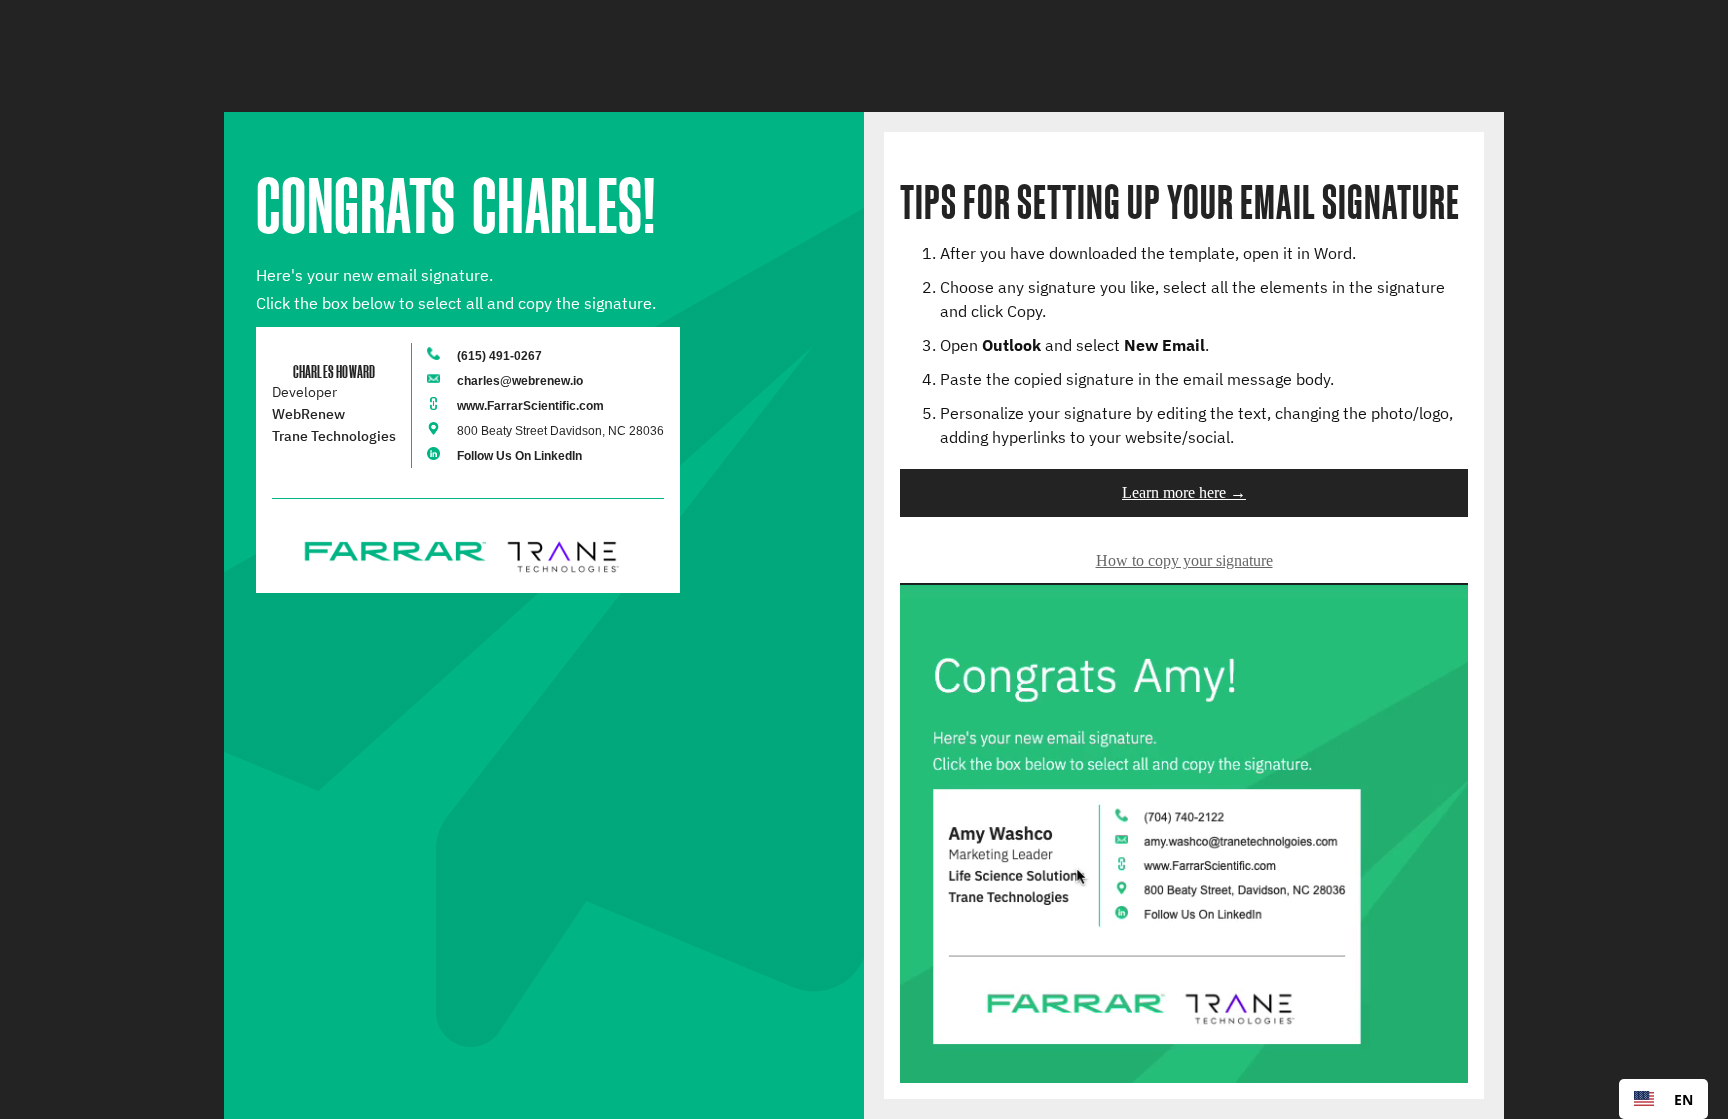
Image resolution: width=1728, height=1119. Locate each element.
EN (1683, 1099)
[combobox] (1663, 1099)
